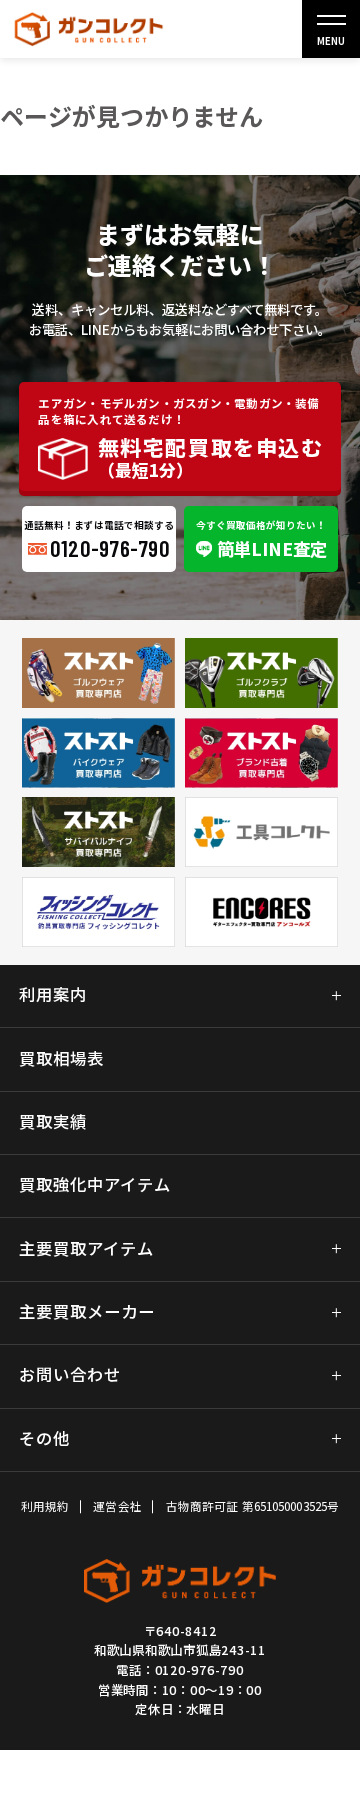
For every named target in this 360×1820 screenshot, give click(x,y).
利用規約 (45, 1506)
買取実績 (53, 1121)
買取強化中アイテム (95, 1184)
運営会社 (117, 1506)
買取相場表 (61, 1058)
